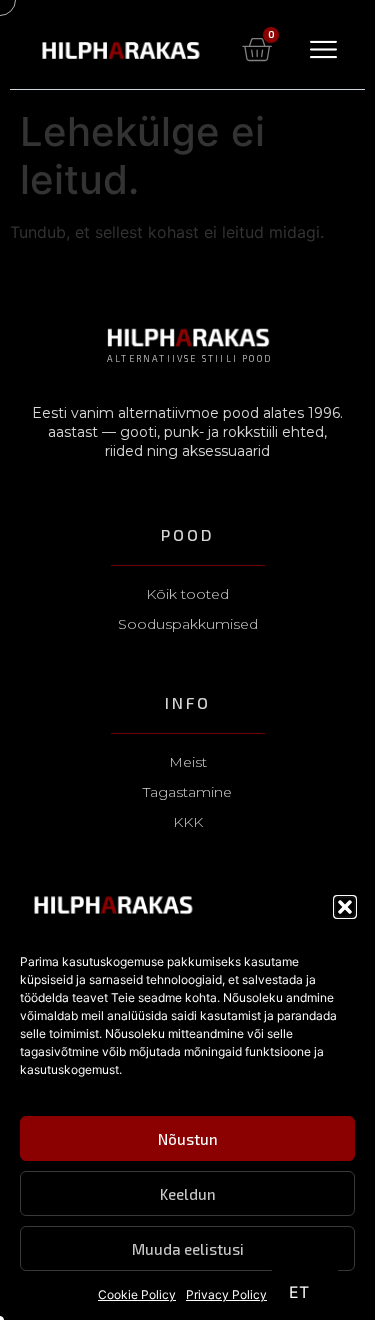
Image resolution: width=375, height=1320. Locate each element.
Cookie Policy (137, 1294)
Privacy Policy (226, 1294)
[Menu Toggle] (323, 49)
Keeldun (188, 1194)
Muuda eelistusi (188, 1249)
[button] (345, 907)
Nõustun (188, 1139)
